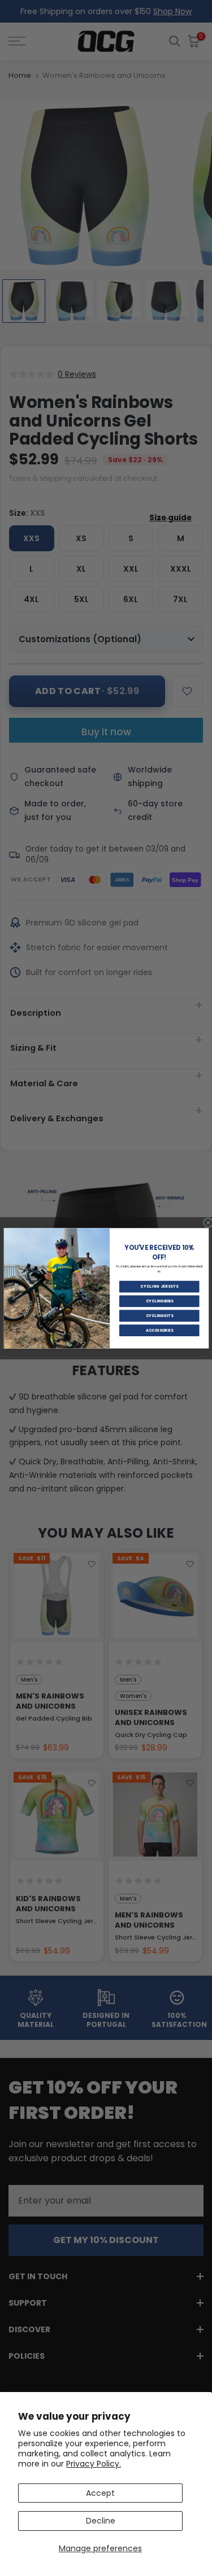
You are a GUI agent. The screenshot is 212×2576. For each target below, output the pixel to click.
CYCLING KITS (159, 1315)
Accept (100, 2493)
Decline (101, 2521)
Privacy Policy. (94, 2464)
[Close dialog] (208, 1223)
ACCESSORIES (159, 1330)
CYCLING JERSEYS (159, 1287)
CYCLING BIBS (159, 1301)
